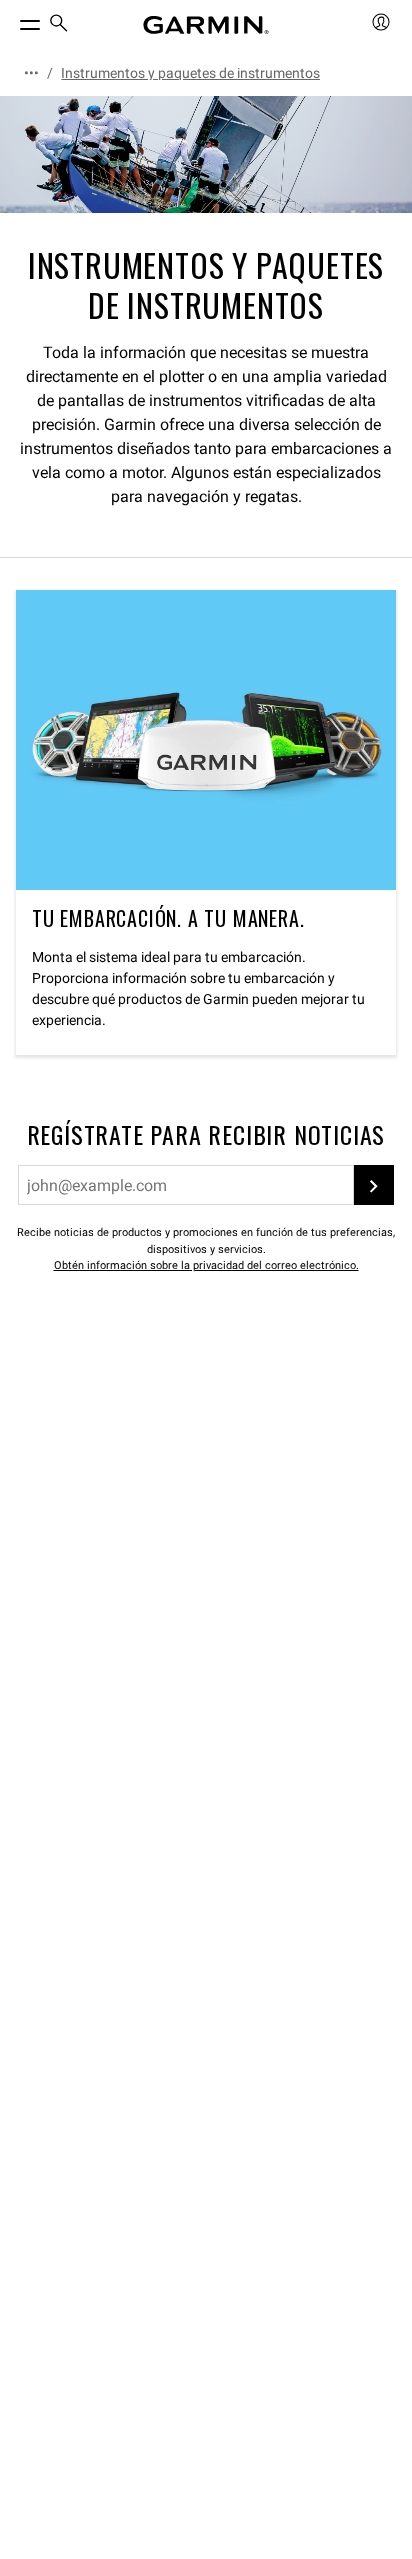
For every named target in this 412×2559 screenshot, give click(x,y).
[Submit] (374, 1185)
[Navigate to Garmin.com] (206, 25)
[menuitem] (59, 25)
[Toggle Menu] (12, 20)
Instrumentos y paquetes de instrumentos (190, 73)
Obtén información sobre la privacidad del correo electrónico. (206, 1265)
